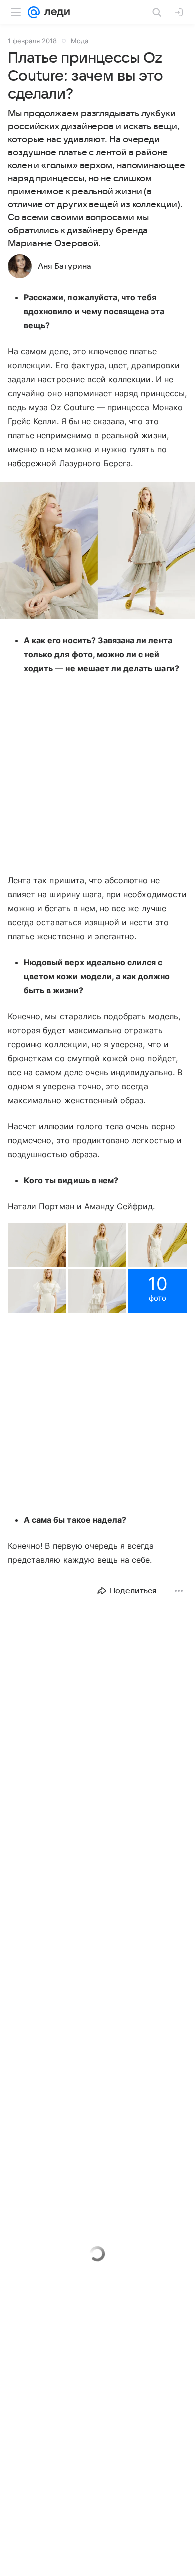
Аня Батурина (65, 266)
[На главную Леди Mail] (55, 12)
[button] (97, 552)
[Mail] (34, 12)
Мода (80, 41)
